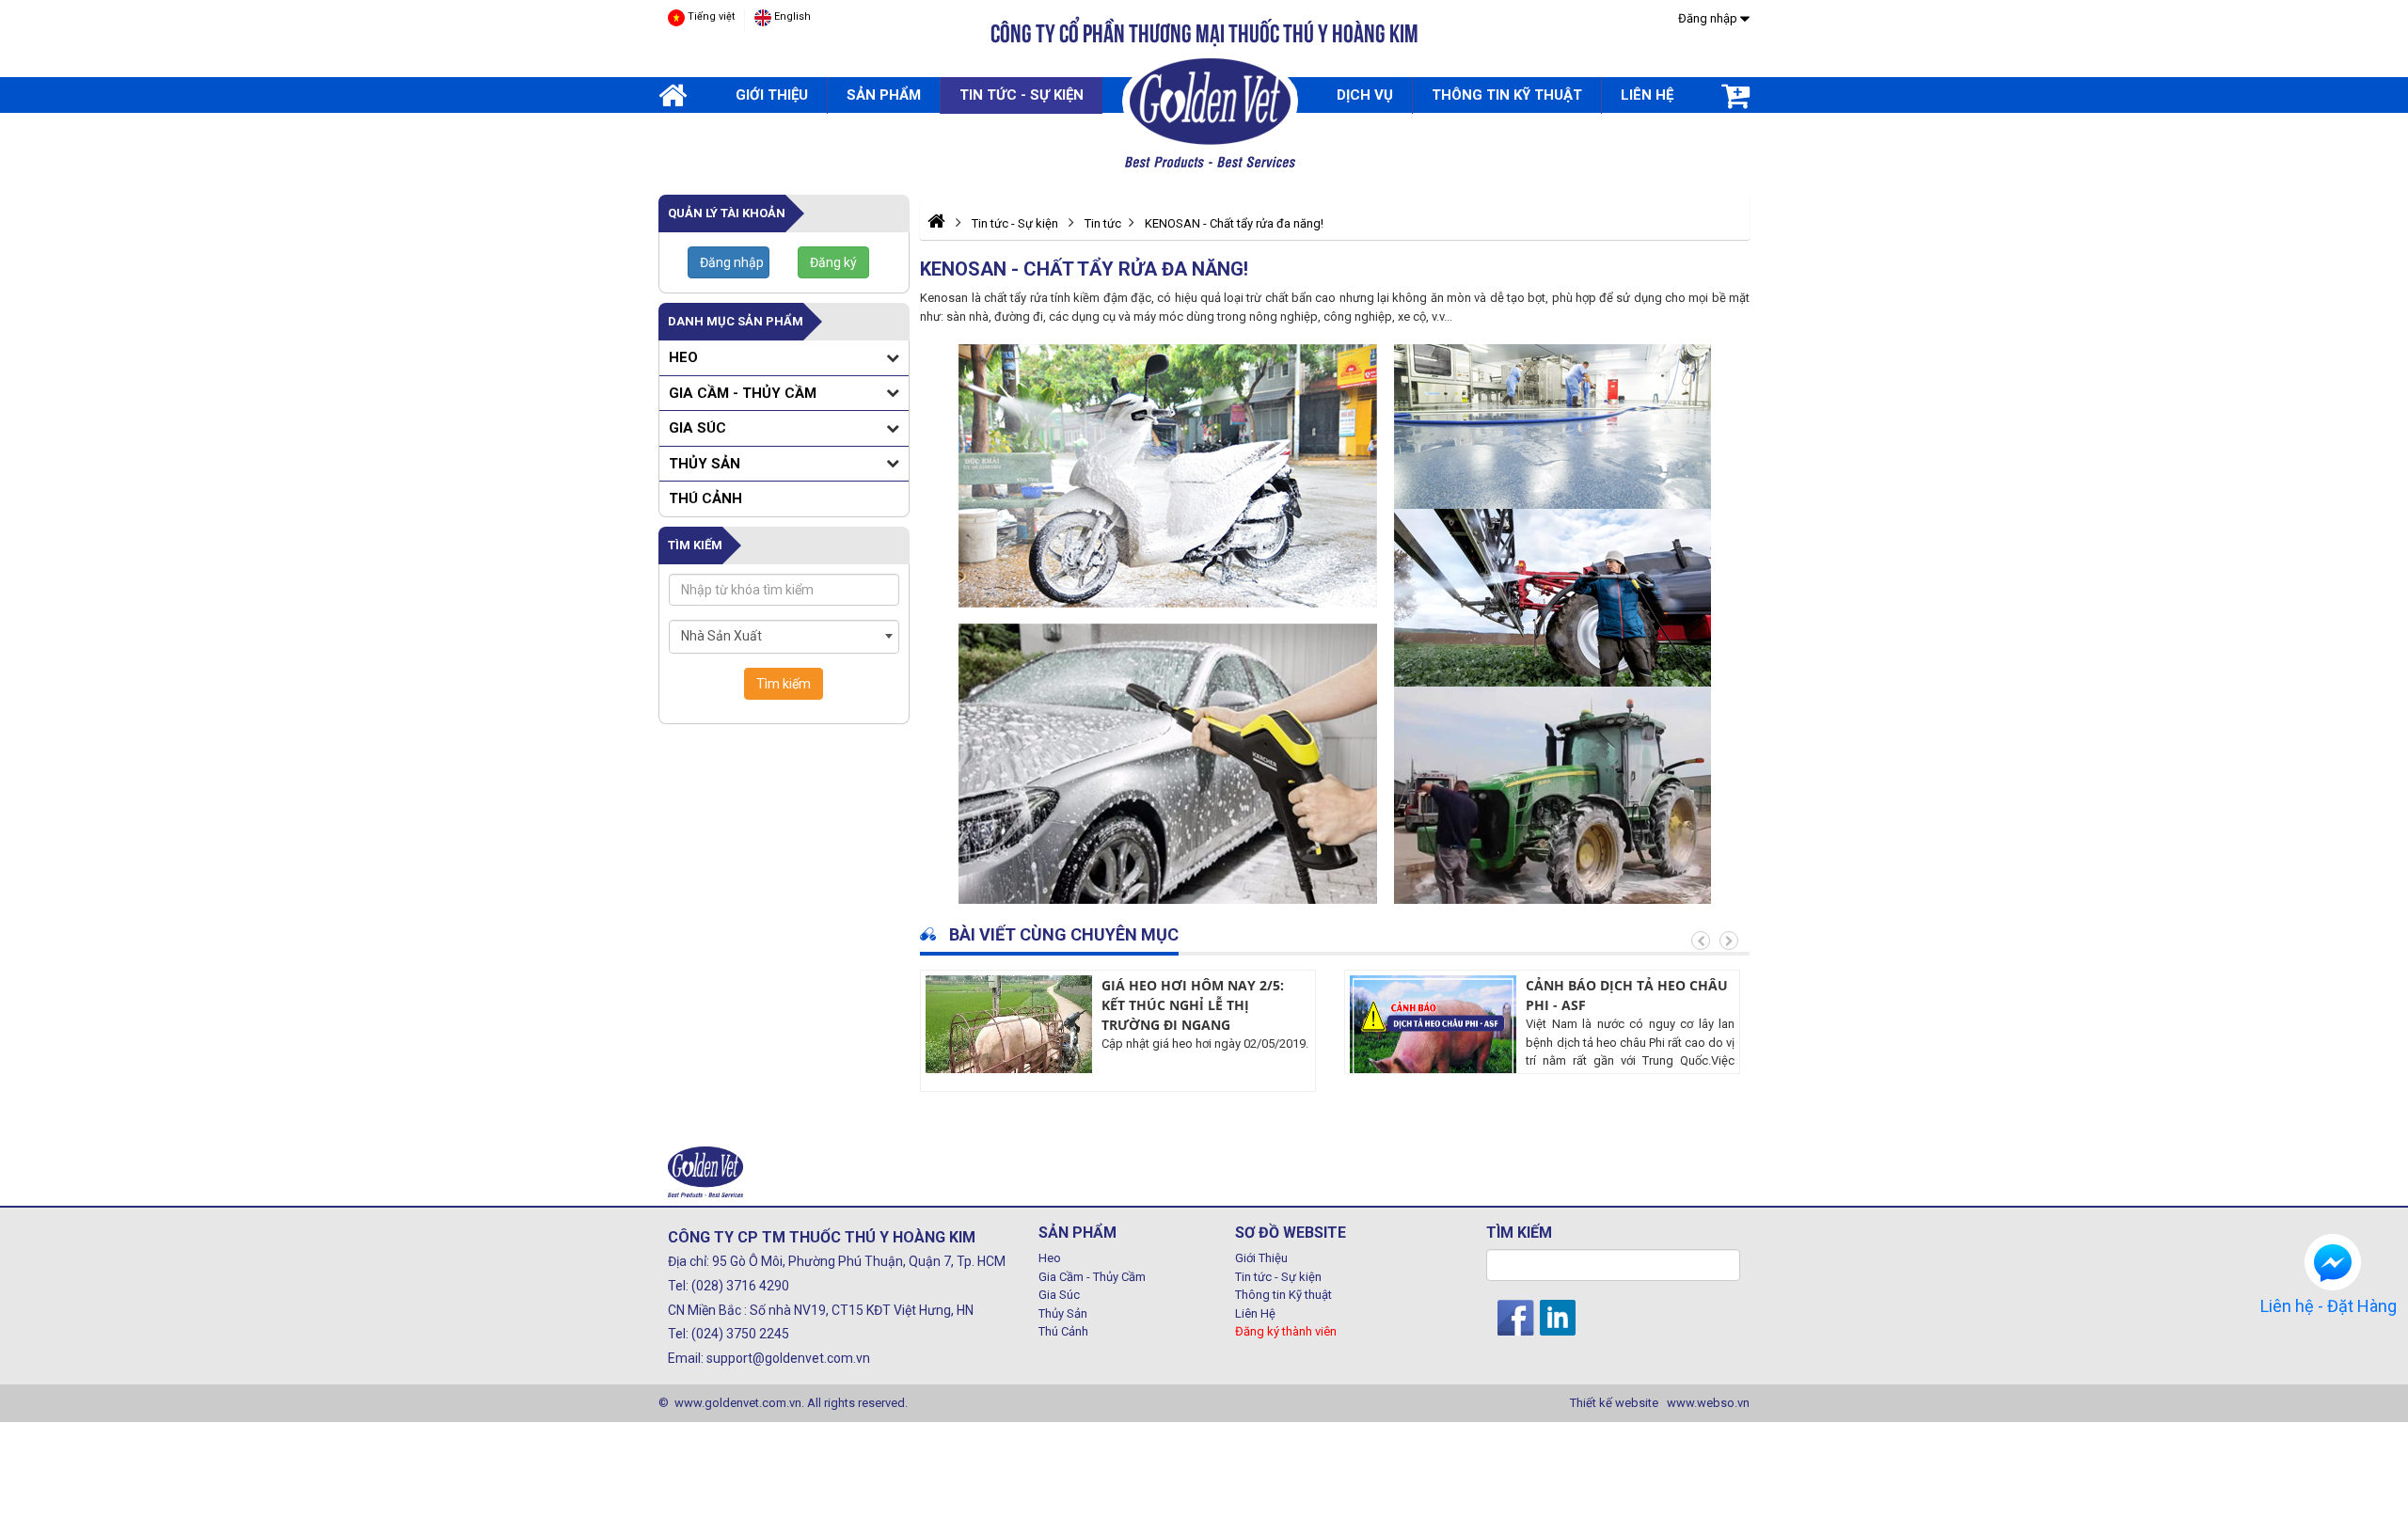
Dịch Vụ (1365, 95)
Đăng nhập (1709, 18)
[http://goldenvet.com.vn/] (936, 221)
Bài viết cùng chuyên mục (1062, 934)
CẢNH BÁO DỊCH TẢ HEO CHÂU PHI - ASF (1627, 995)
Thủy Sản (705, 464)
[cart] (1735, 96)
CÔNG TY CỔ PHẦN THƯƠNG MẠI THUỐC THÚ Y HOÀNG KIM (1204, 33)
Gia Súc (697, 428)
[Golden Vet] (1210, 110)
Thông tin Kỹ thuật (1283, 1295)
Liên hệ (1647, 95)
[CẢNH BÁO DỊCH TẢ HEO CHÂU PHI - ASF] (1433, 1054)
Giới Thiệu (772, 95)
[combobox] (784, 637)
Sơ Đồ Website (1291, 1233)
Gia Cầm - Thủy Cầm (743, 393)
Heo (683, 357)
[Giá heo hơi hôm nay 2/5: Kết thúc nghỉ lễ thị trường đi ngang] (1009, 1054)
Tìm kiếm (784, 684)
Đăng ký (833, 262)
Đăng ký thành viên (1286, 1331)
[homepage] (673, 96)
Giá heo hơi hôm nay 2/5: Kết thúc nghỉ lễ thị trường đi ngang (1193, 1005)
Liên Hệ (1255, 1313)
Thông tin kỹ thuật (1507, 95)
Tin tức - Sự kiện (1022, 95)
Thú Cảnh (705, 498)
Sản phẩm (884, 95)
